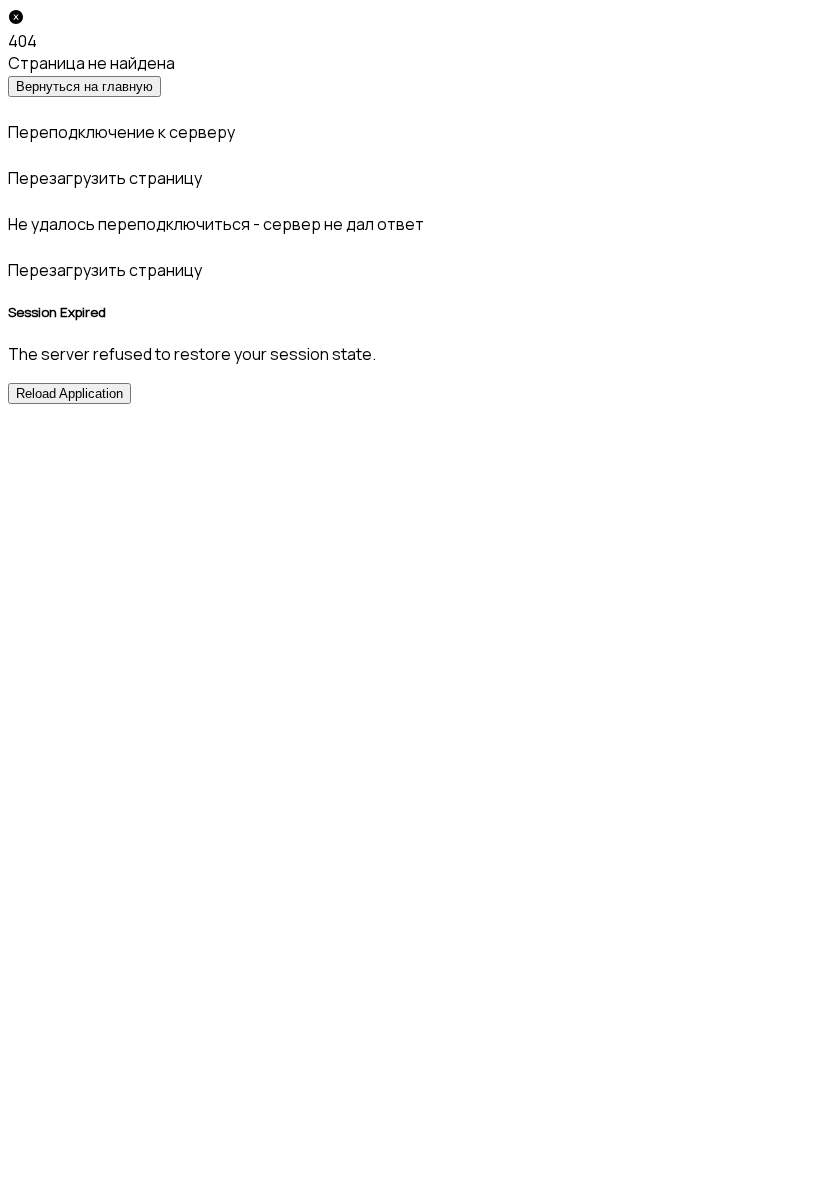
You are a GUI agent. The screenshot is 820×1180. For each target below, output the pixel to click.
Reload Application (69, 393)
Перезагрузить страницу (105, 178)
